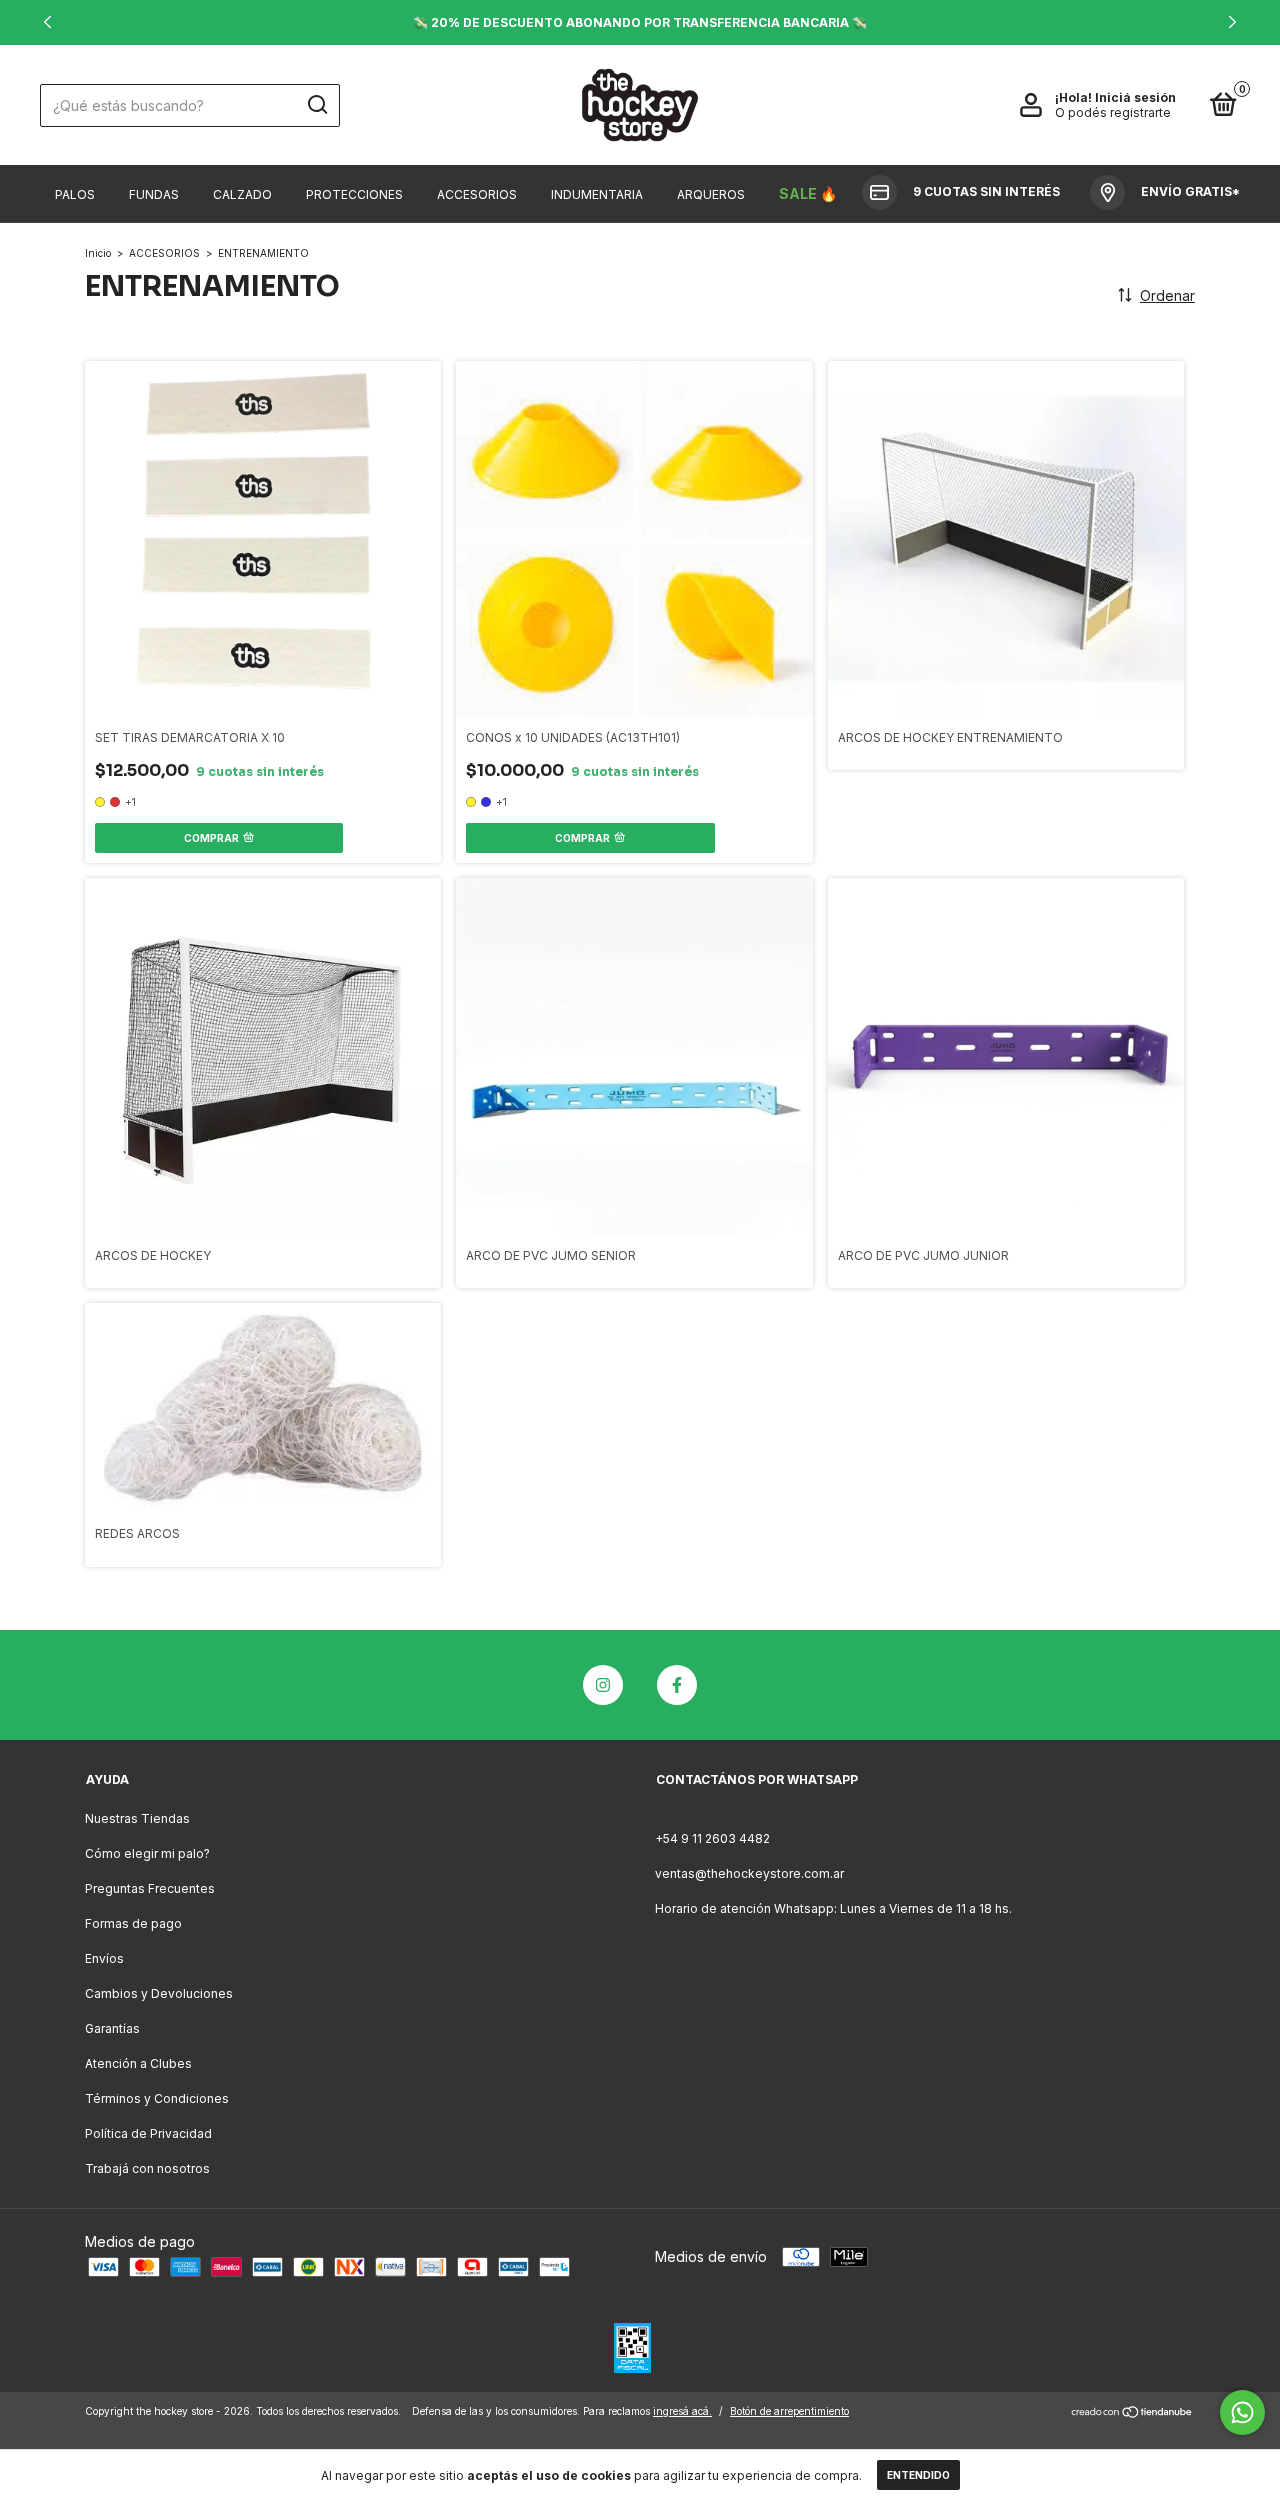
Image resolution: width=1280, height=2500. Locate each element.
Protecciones (354, 194)
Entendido (918, 2475)
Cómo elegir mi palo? (147, 1853)
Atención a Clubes (138, 2063)
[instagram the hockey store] (603, 1685)
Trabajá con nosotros (147, 2168)
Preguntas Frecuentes (150, 1888)
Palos (75, 194)
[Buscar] (316, 105)
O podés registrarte (1113, 112)
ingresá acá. (682, 2411)
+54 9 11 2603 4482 (712, 1838)
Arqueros (711, 194)
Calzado (242, 194)
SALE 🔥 (808, 193)
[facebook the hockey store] (677, 1685)
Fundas (154, 194)
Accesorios (477, 194)
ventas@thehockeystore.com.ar (749, 1873)
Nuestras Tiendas (137, 1818)
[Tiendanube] (1132, 2413)
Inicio (98, 253)
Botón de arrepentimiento (789, 2411)
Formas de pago (133, 1923)
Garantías (112, 2028)
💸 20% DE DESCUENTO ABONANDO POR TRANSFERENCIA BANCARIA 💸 (640, 22)
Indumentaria (597, 194)
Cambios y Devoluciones (159, 1993)
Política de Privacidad (148, 2133)
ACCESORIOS (164, 253)
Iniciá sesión (1135, 97)
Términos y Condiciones (157, 2098)
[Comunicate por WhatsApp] (1242, 2412)
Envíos (104, 1958)
